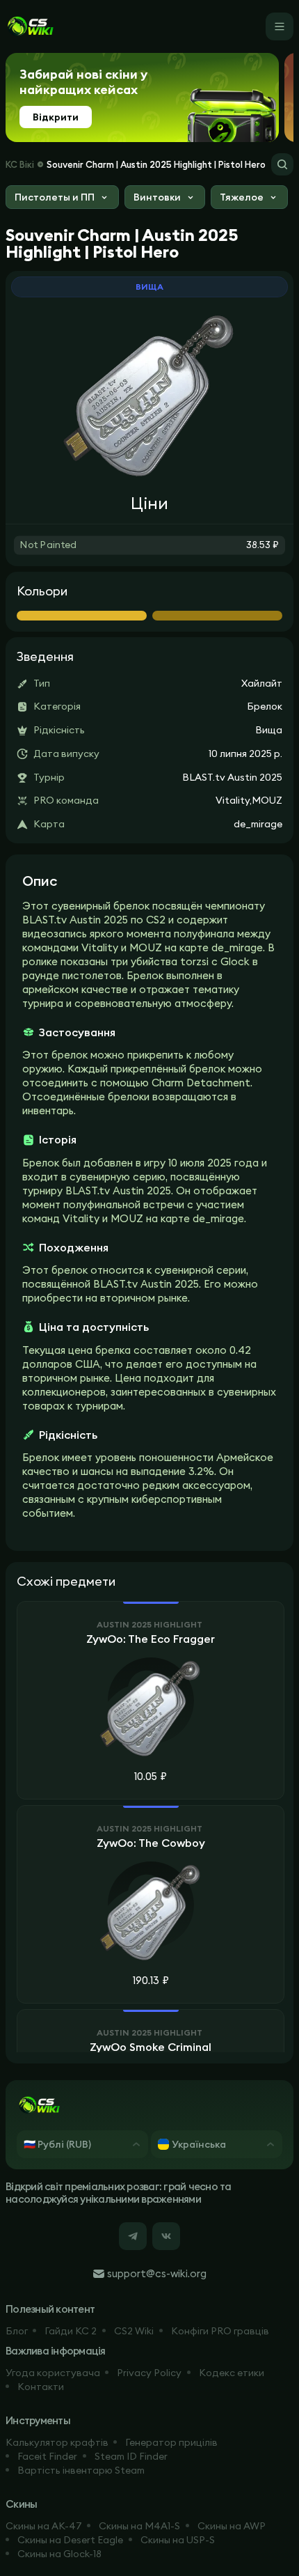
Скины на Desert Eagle (70, 2540)
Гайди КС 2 (71, 2331)
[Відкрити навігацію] (280, 26)
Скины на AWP (232, 2526)
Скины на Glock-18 (59, 2554)
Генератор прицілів (171, 2442)
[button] (62, 199)
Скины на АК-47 (44, 2526)
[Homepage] (30, 26)
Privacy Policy (149, 2373)
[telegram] (133, 2236)
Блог (17, 2331)
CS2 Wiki (134, 2331)
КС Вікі (20, 164)
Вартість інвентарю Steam (81, 2470)
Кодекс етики (232, 2373)
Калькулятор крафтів (57, 2442)
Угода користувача (53, 2373)
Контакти (41, 2387)
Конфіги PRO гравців (220, 2331)
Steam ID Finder (131, 2456)
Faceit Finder (47, 2456)
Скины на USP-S (178, 2540)
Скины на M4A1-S (139, 2526)
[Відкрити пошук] (282, 164)
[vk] (166, 2236)
